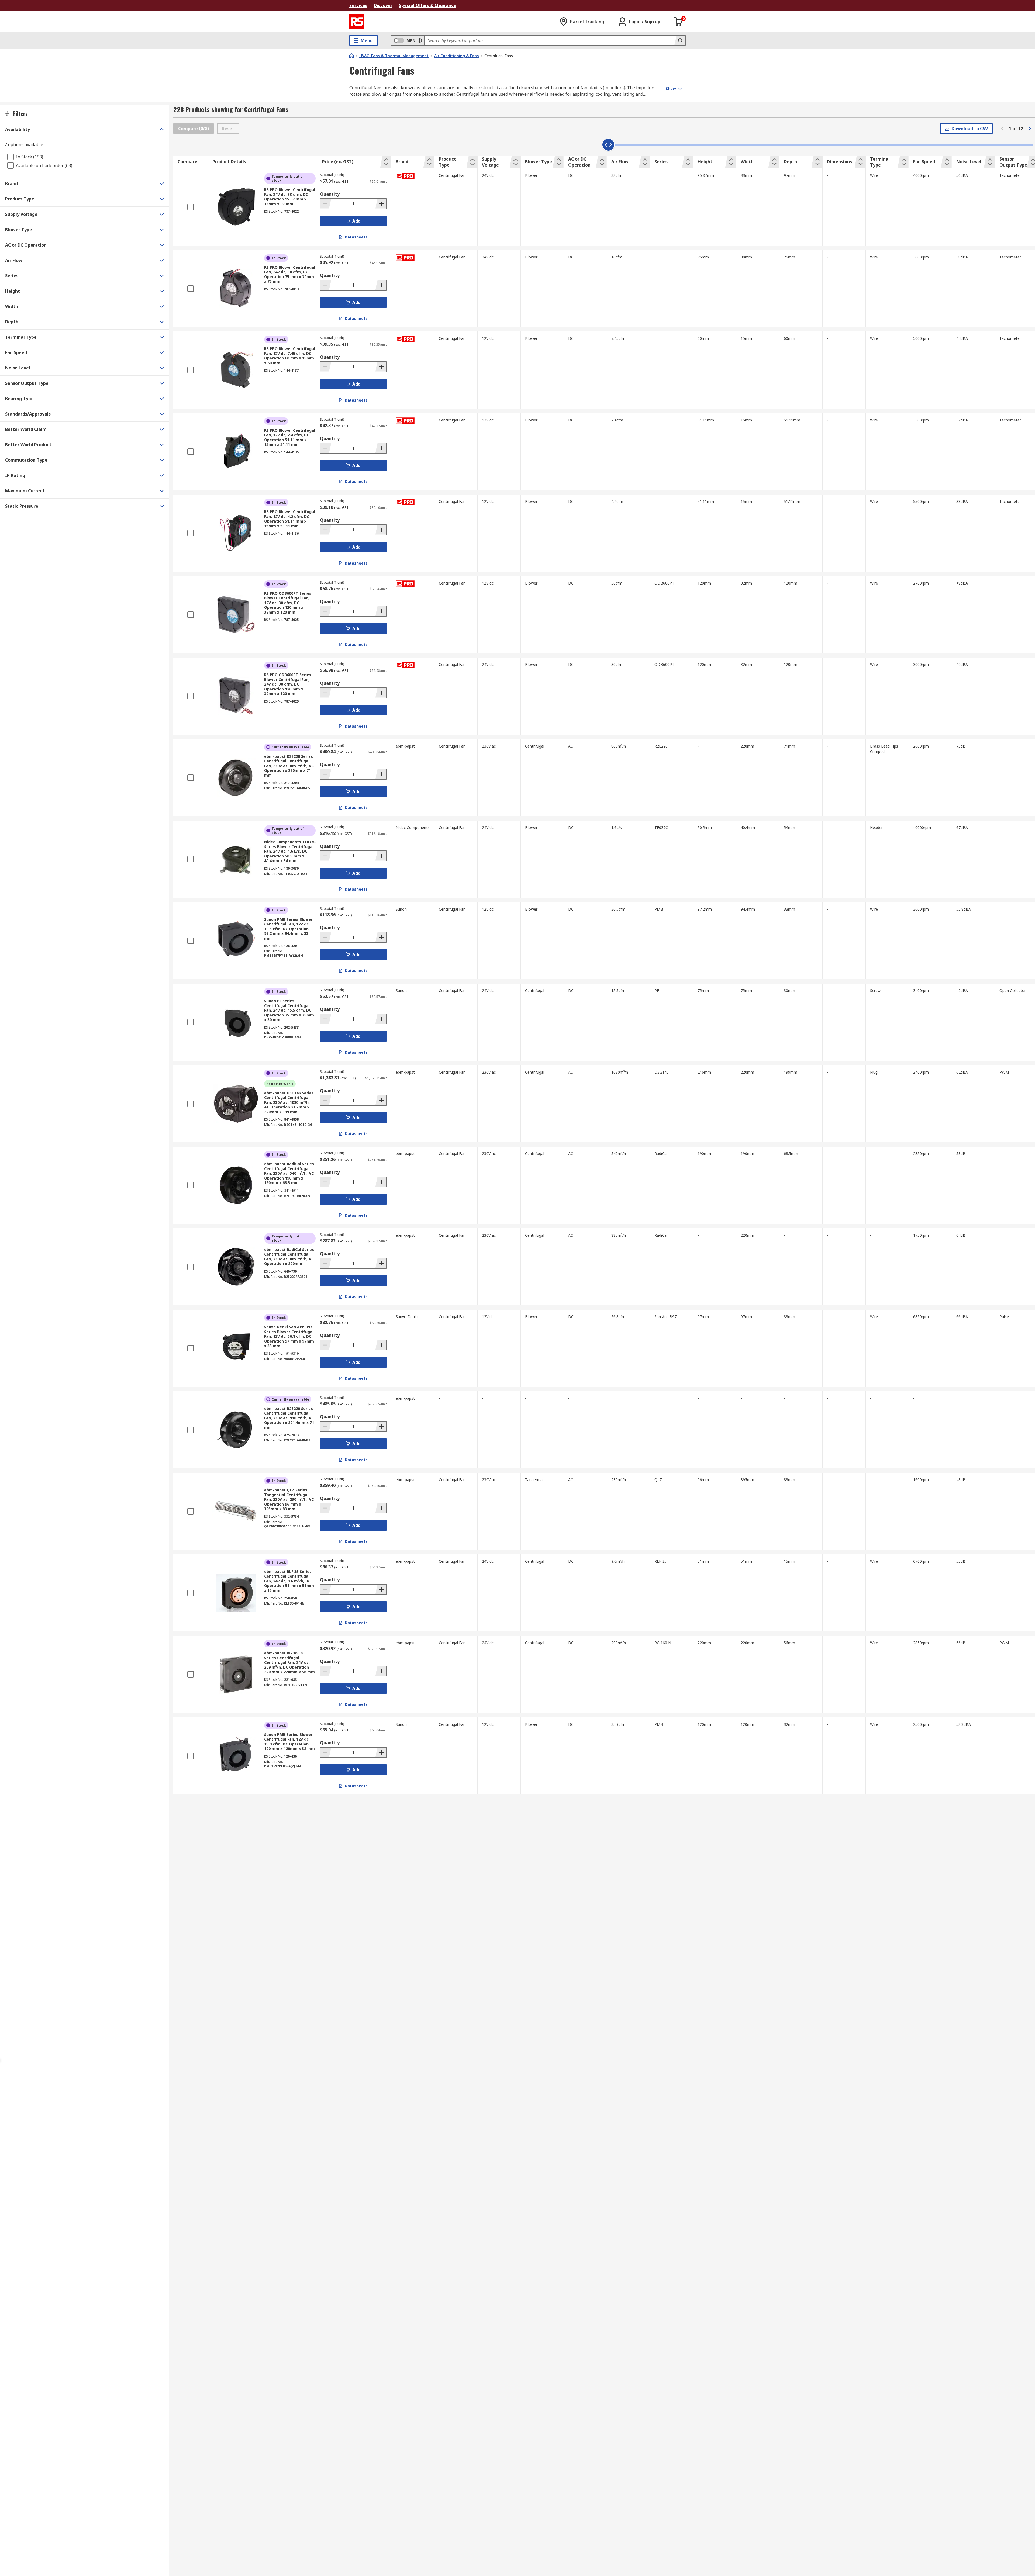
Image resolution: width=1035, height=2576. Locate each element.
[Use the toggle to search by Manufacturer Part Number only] (420, 40)
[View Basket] (679, 22)
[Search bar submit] (680, 40)
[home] (351, 56)
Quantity (330, 194)
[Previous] (1002, 129)
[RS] (357, 22)
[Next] (1030, 129)
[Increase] (381, 204)
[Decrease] (326, 204)
